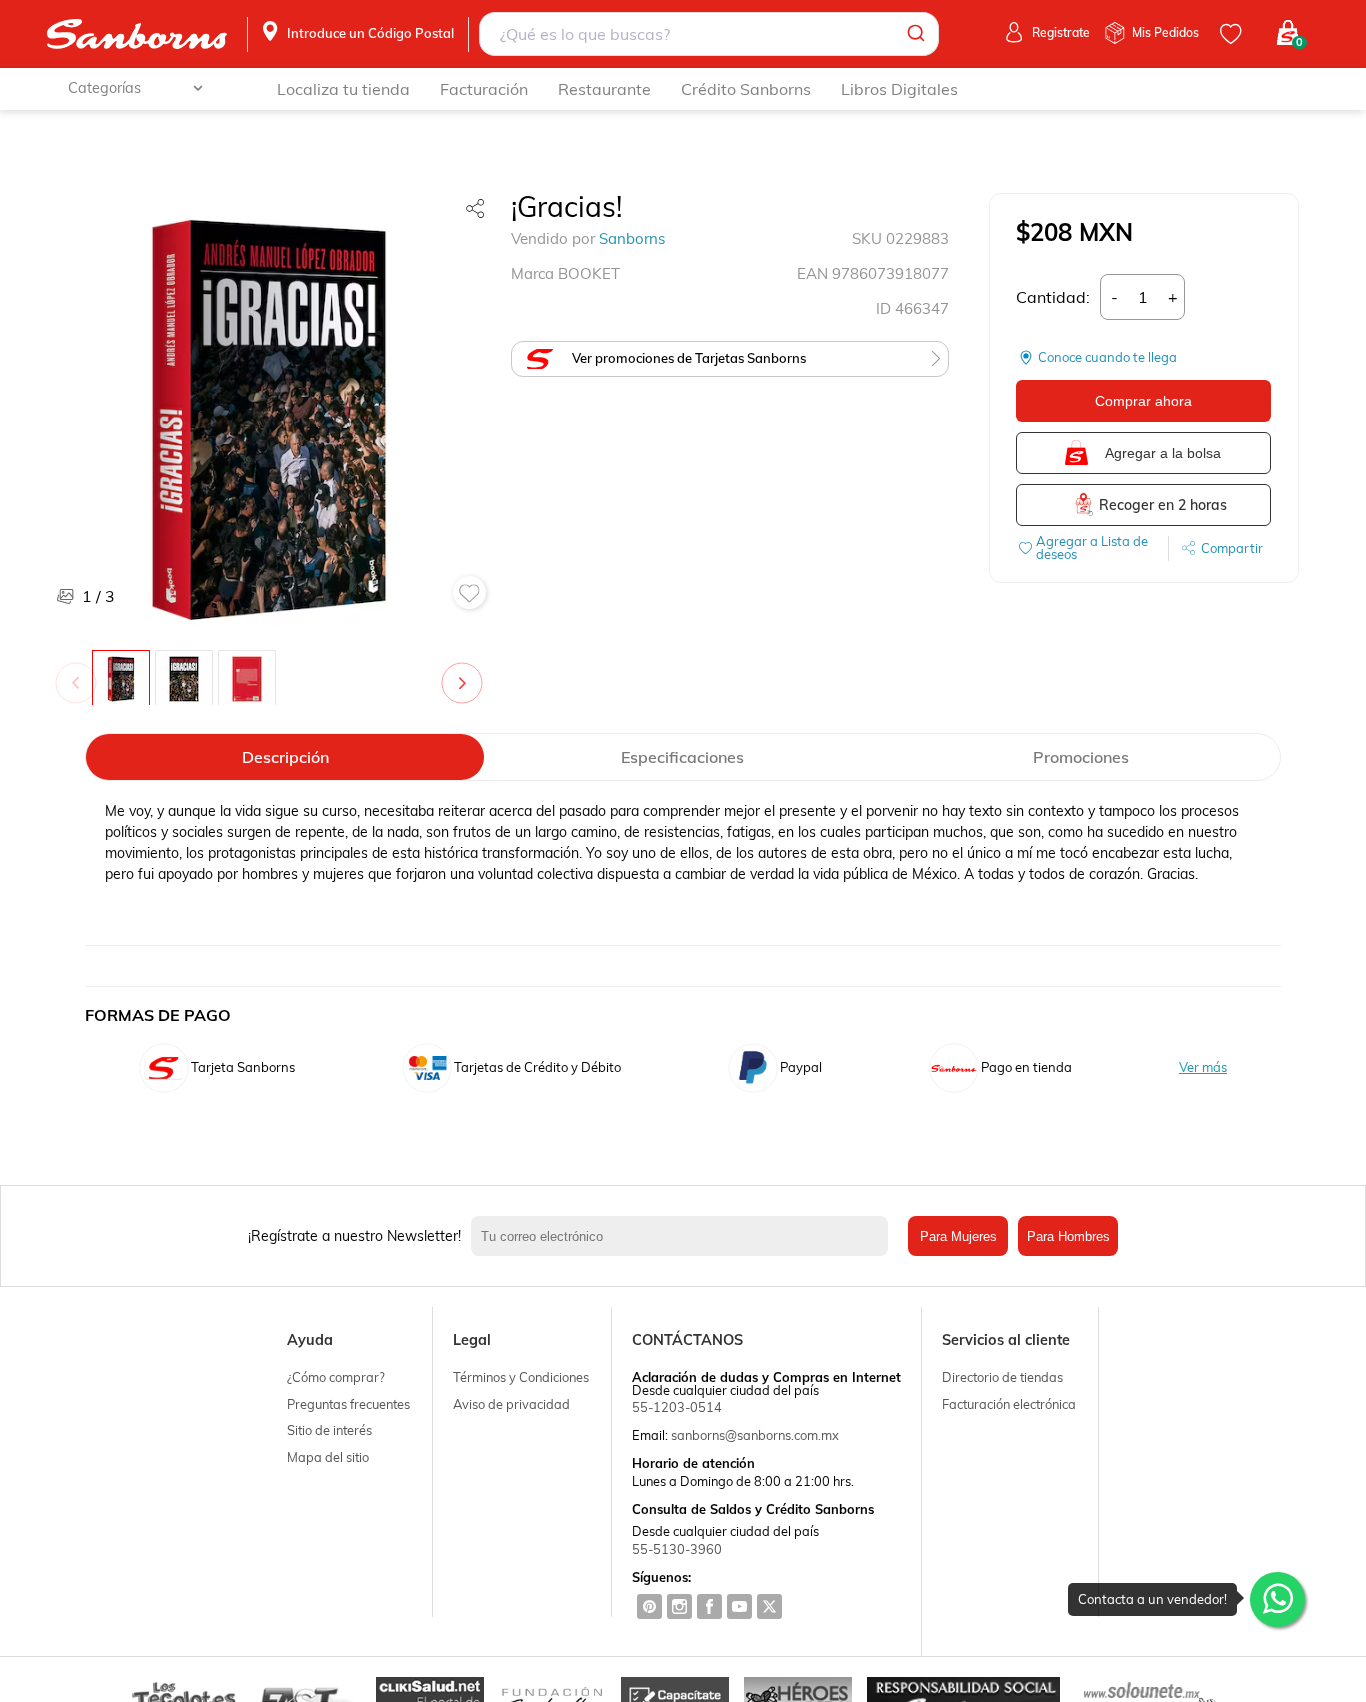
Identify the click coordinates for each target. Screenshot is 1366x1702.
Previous (80, 673)
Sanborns (632, 238)
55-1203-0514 (677, 1407)
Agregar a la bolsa (1163, 453)
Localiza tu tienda (343, 89)
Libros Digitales (899, 89)
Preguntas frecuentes (348, 1404)
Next (466, 673)
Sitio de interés (329, 1430)
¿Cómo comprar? (336, 1377)
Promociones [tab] (1081, 757)
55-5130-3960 (677, 1549)
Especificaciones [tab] (682, 757)
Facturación (484, 89)
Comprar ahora (1143, 401)
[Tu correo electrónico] (685, 1236)
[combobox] (708, 34)
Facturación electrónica (1009, 1404)
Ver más (1203, 1067)
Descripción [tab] (285, 757)
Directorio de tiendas (1002, 1377)
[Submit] (914, 34)
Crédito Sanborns (746, 89)
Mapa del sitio (328, 1457)
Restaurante (604, 89)
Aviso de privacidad (511, 1404)
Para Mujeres (958, 1236)
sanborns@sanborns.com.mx (755, 1435)
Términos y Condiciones (521, 1377)
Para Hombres (1068, 1236)
